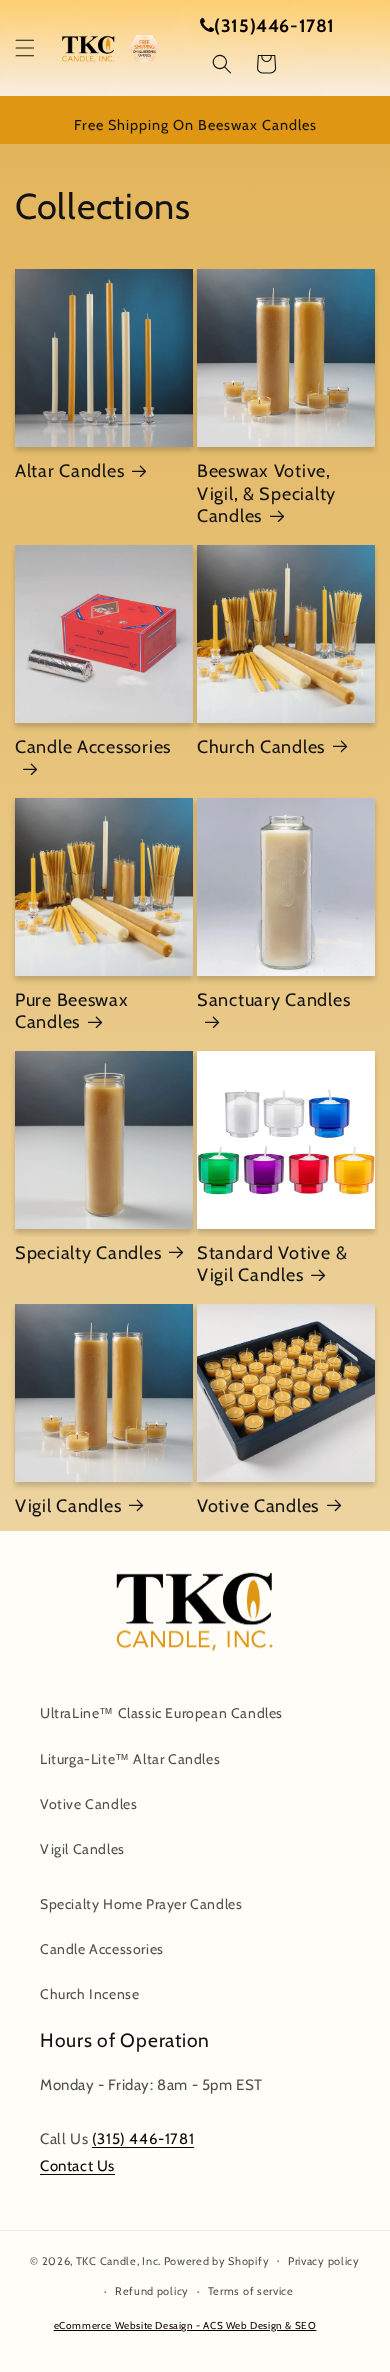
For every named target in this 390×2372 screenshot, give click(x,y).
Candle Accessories (93, 747)
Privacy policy (324, 2261)
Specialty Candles (88, 1253)
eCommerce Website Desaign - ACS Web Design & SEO (185, 2325)
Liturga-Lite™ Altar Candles (130, 1759)
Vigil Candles (68, 1506)
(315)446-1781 (274, 26)
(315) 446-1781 (143, 2139)
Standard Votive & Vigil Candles (272, 1264)
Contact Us (77, 2166)
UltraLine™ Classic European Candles (161, 1713)
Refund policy (152, 2291)
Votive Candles (258, 1506)
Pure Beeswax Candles (72, 1011)
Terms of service (251, 2291)
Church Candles (261, 747)
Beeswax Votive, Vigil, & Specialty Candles (266, 493)
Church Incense (89, 1994)
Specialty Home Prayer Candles (141, 1904)
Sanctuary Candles (273, 1000)
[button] (25, 48)
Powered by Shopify (217, 2260)
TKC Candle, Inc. (118, 2260)
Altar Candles (69, 471)
